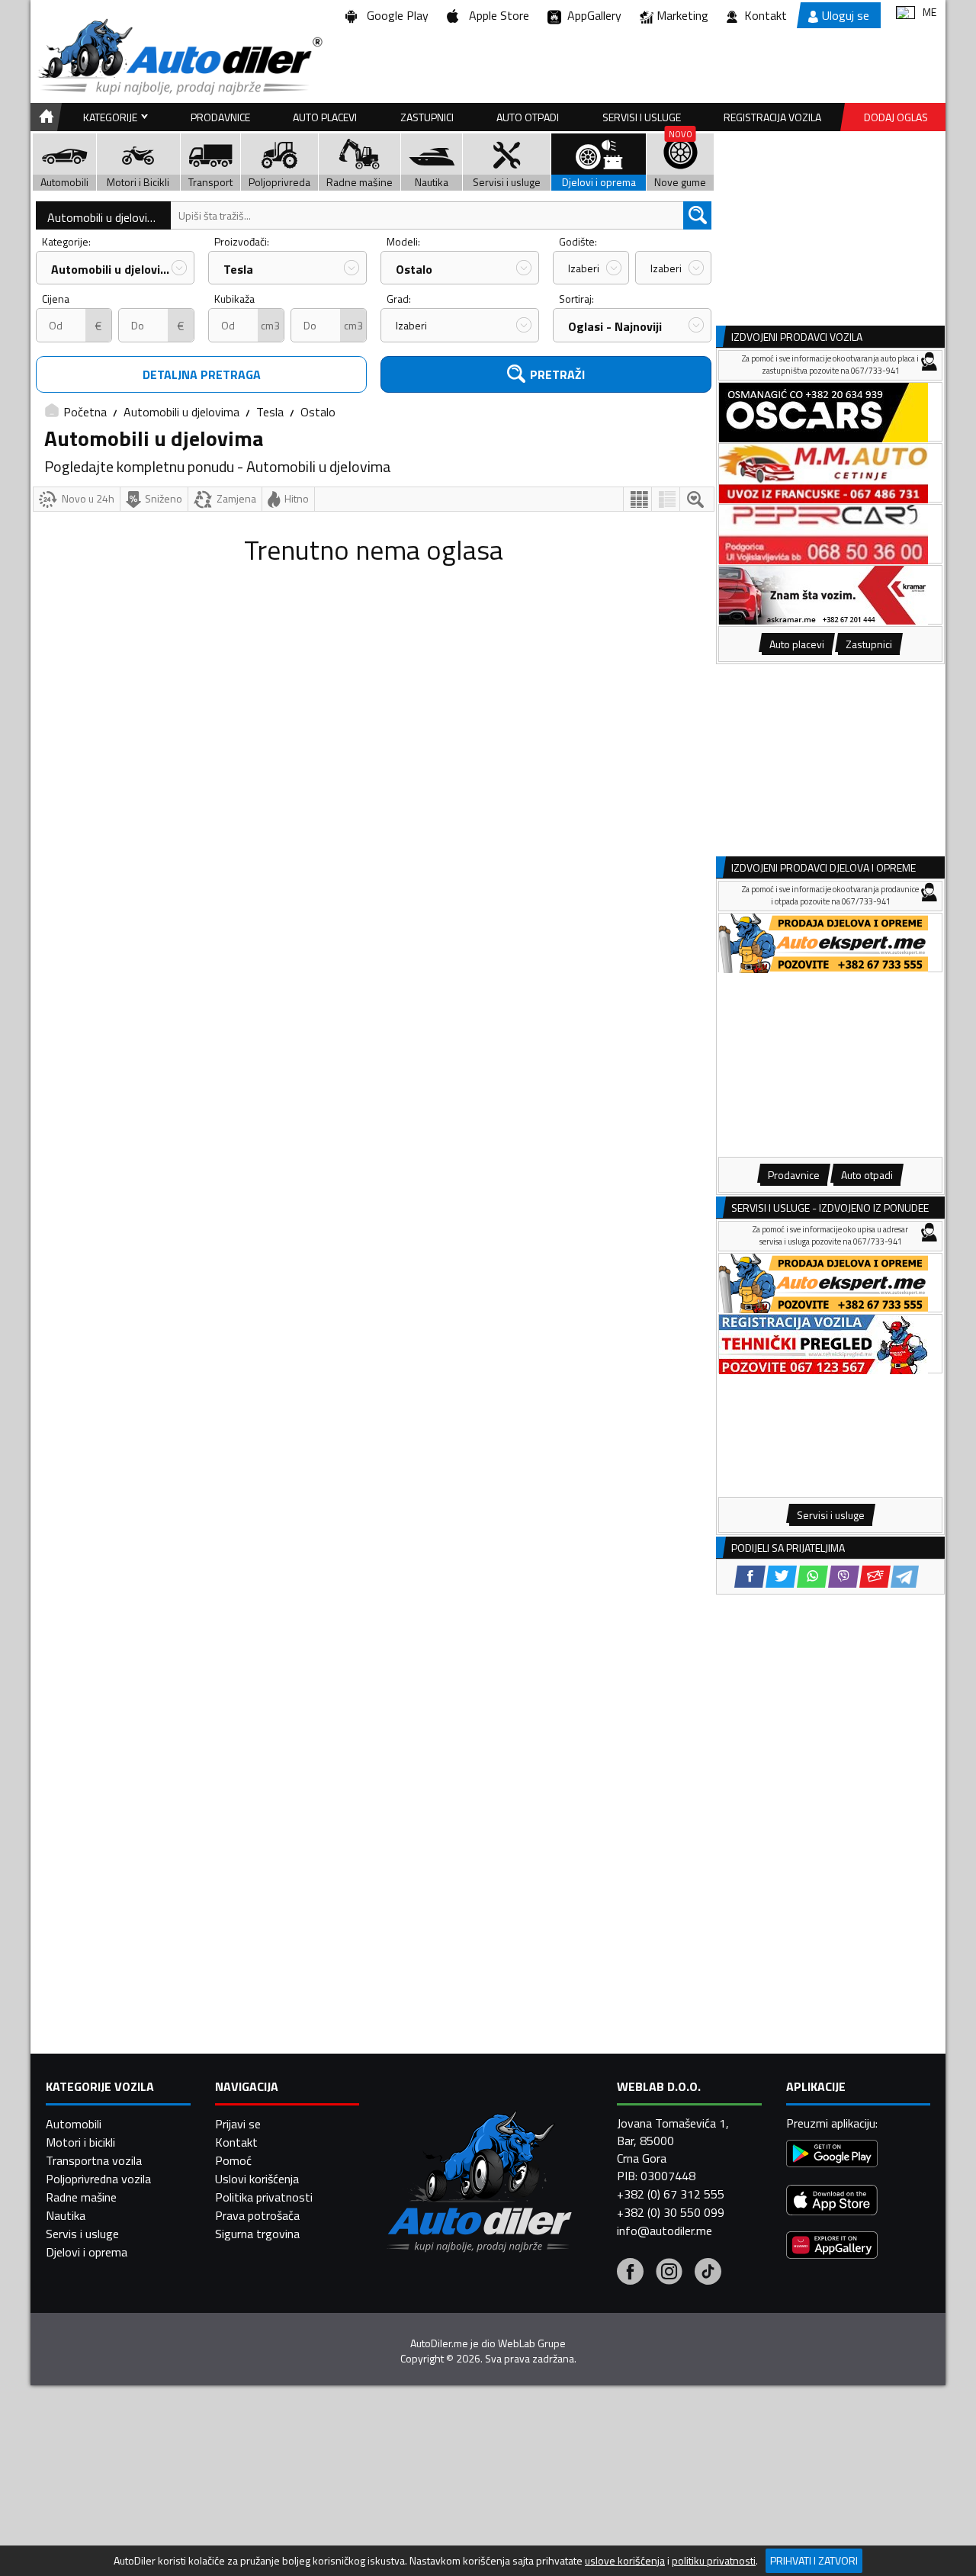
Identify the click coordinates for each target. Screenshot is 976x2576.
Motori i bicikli (80, 2142)
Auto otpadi (528, 117)
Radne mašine (81, 2197)
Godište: (578, 241)
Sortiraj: (576, 299)
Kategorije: (66, 241)
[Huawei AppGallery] (832, 2247)
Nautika (66, 2215)
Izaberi (584, 268)
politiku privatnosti (714, 2561)
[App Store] (832, 2202)
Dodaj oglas (896, 117)
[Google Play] (832, 2155)
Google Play (395, 15)
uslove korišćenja (625, 2561)
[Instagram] (669, 2273)
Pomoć (233, 2160)
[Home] (44, 117)
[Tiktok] (708, 2273)
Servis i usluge (82, 2234)
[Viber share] (844, 1577)
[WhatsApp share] (812, 1577)
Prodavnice (220, 117)
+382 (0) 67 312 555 (671, 2194)
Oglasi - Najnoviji (615, 326)
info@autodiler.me (665, 2231)
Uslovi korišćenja (257, 2179)
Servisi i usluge (642, 117)
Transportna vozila (94, 2160)
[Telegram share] (905, 1577)
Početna (85, 412)
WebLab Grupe (532, 2343)
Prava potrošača (257, 2215)
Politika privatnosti (264, 2197)
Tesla (238, 269)
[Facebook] (630, 2273)
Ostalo (414, 269)
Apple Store (496, 15)
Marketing (682, 15)
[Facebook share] (750, 1577)
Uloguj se (846, 15)
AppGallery (591, 15)
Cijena (56, 299)
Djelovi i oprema (87, 2252)
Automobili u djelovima (105, 217)
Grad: (399, 299)
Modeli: (403, 241)
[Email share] (875, 1577)
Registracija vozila (772, 117)
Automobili (74, 2124)
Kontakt (766, 15)
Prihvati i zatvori (814, 2560)
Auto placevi (325, 117)
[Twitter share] (781, 1577)
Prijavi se (238, 2124)
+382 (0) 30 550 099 (671, 2212)
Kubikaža (234, 299)
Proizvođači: (242, 241)
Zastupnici (427, 117)
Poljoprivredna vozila (98, 2179)
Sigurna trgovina (257, 2234)
